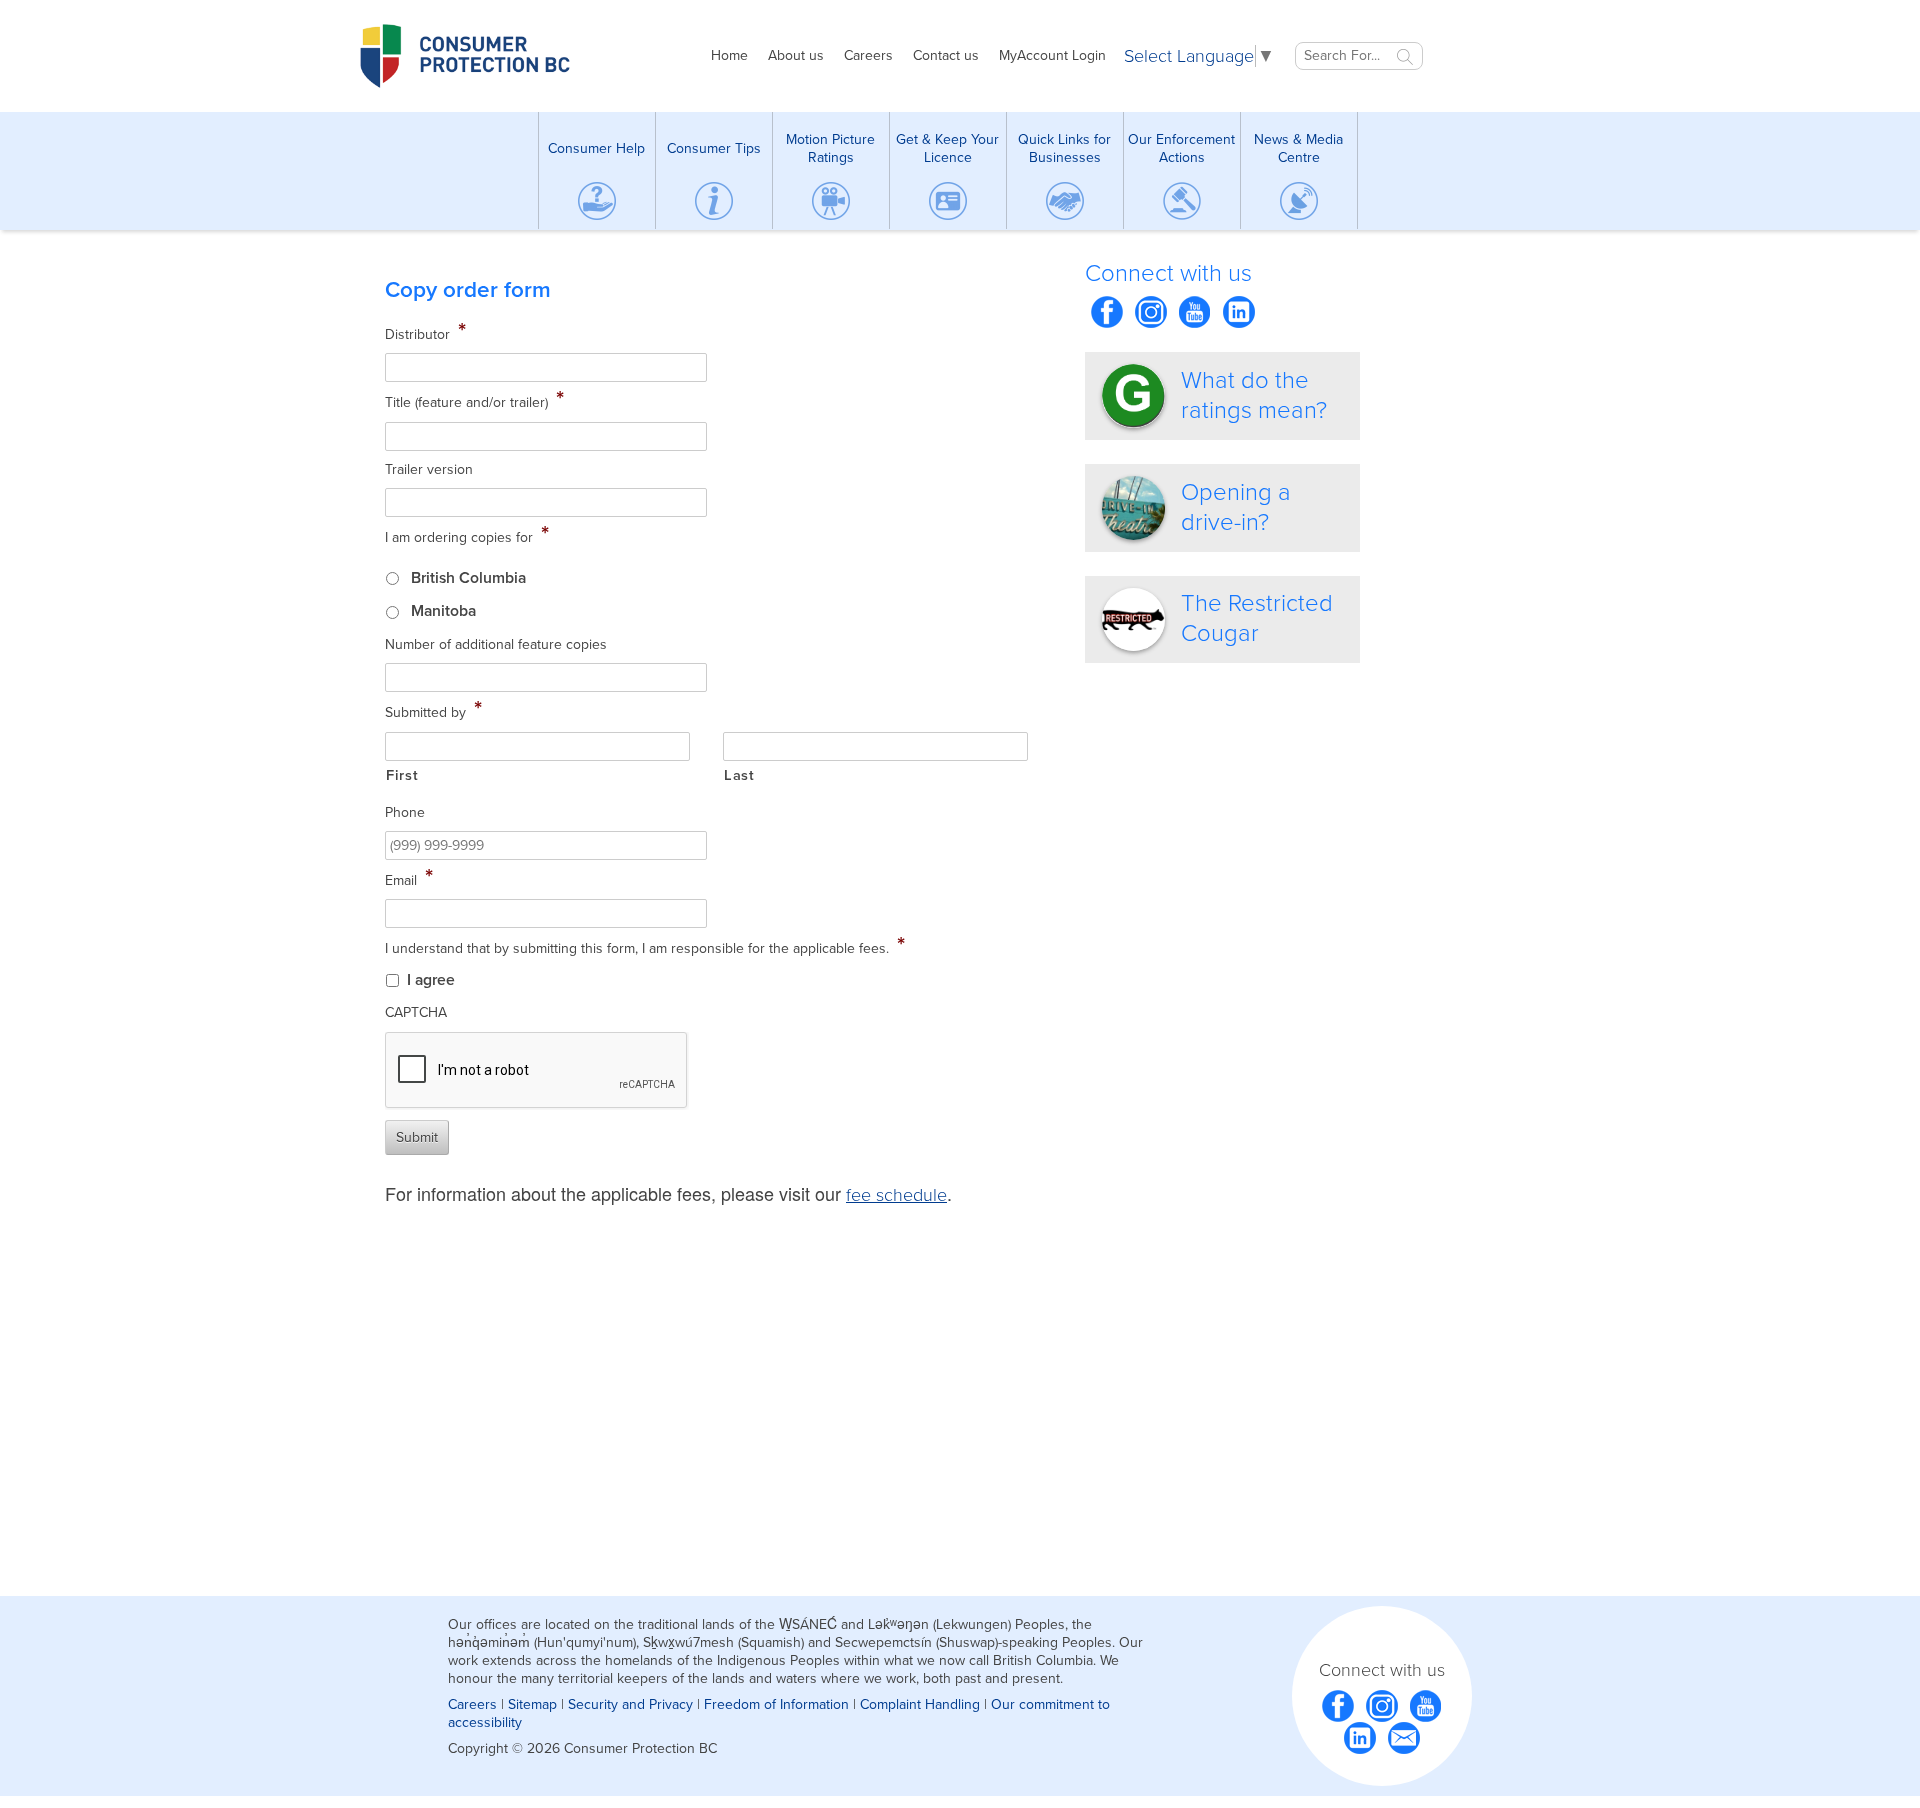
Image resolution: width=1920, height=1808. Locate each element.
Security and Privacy (630, 1704)
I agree (431, 980)
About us (796, 55)
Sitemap (532, 1704)
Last (739, 775)
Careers (868, 55)
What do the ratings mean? (1254, 395)
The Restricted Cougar (1257, 618)
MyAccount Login (1052, 55)
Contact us (946, 55)
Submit (417, 1137)
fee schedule (896, 1195)
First (402, 775)
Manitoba (443, 611)
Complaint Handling (920, 1704)
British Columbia (468, 578)
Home (729, 55)
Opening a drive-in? (1236, 507)
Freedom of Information (776, 1704)
